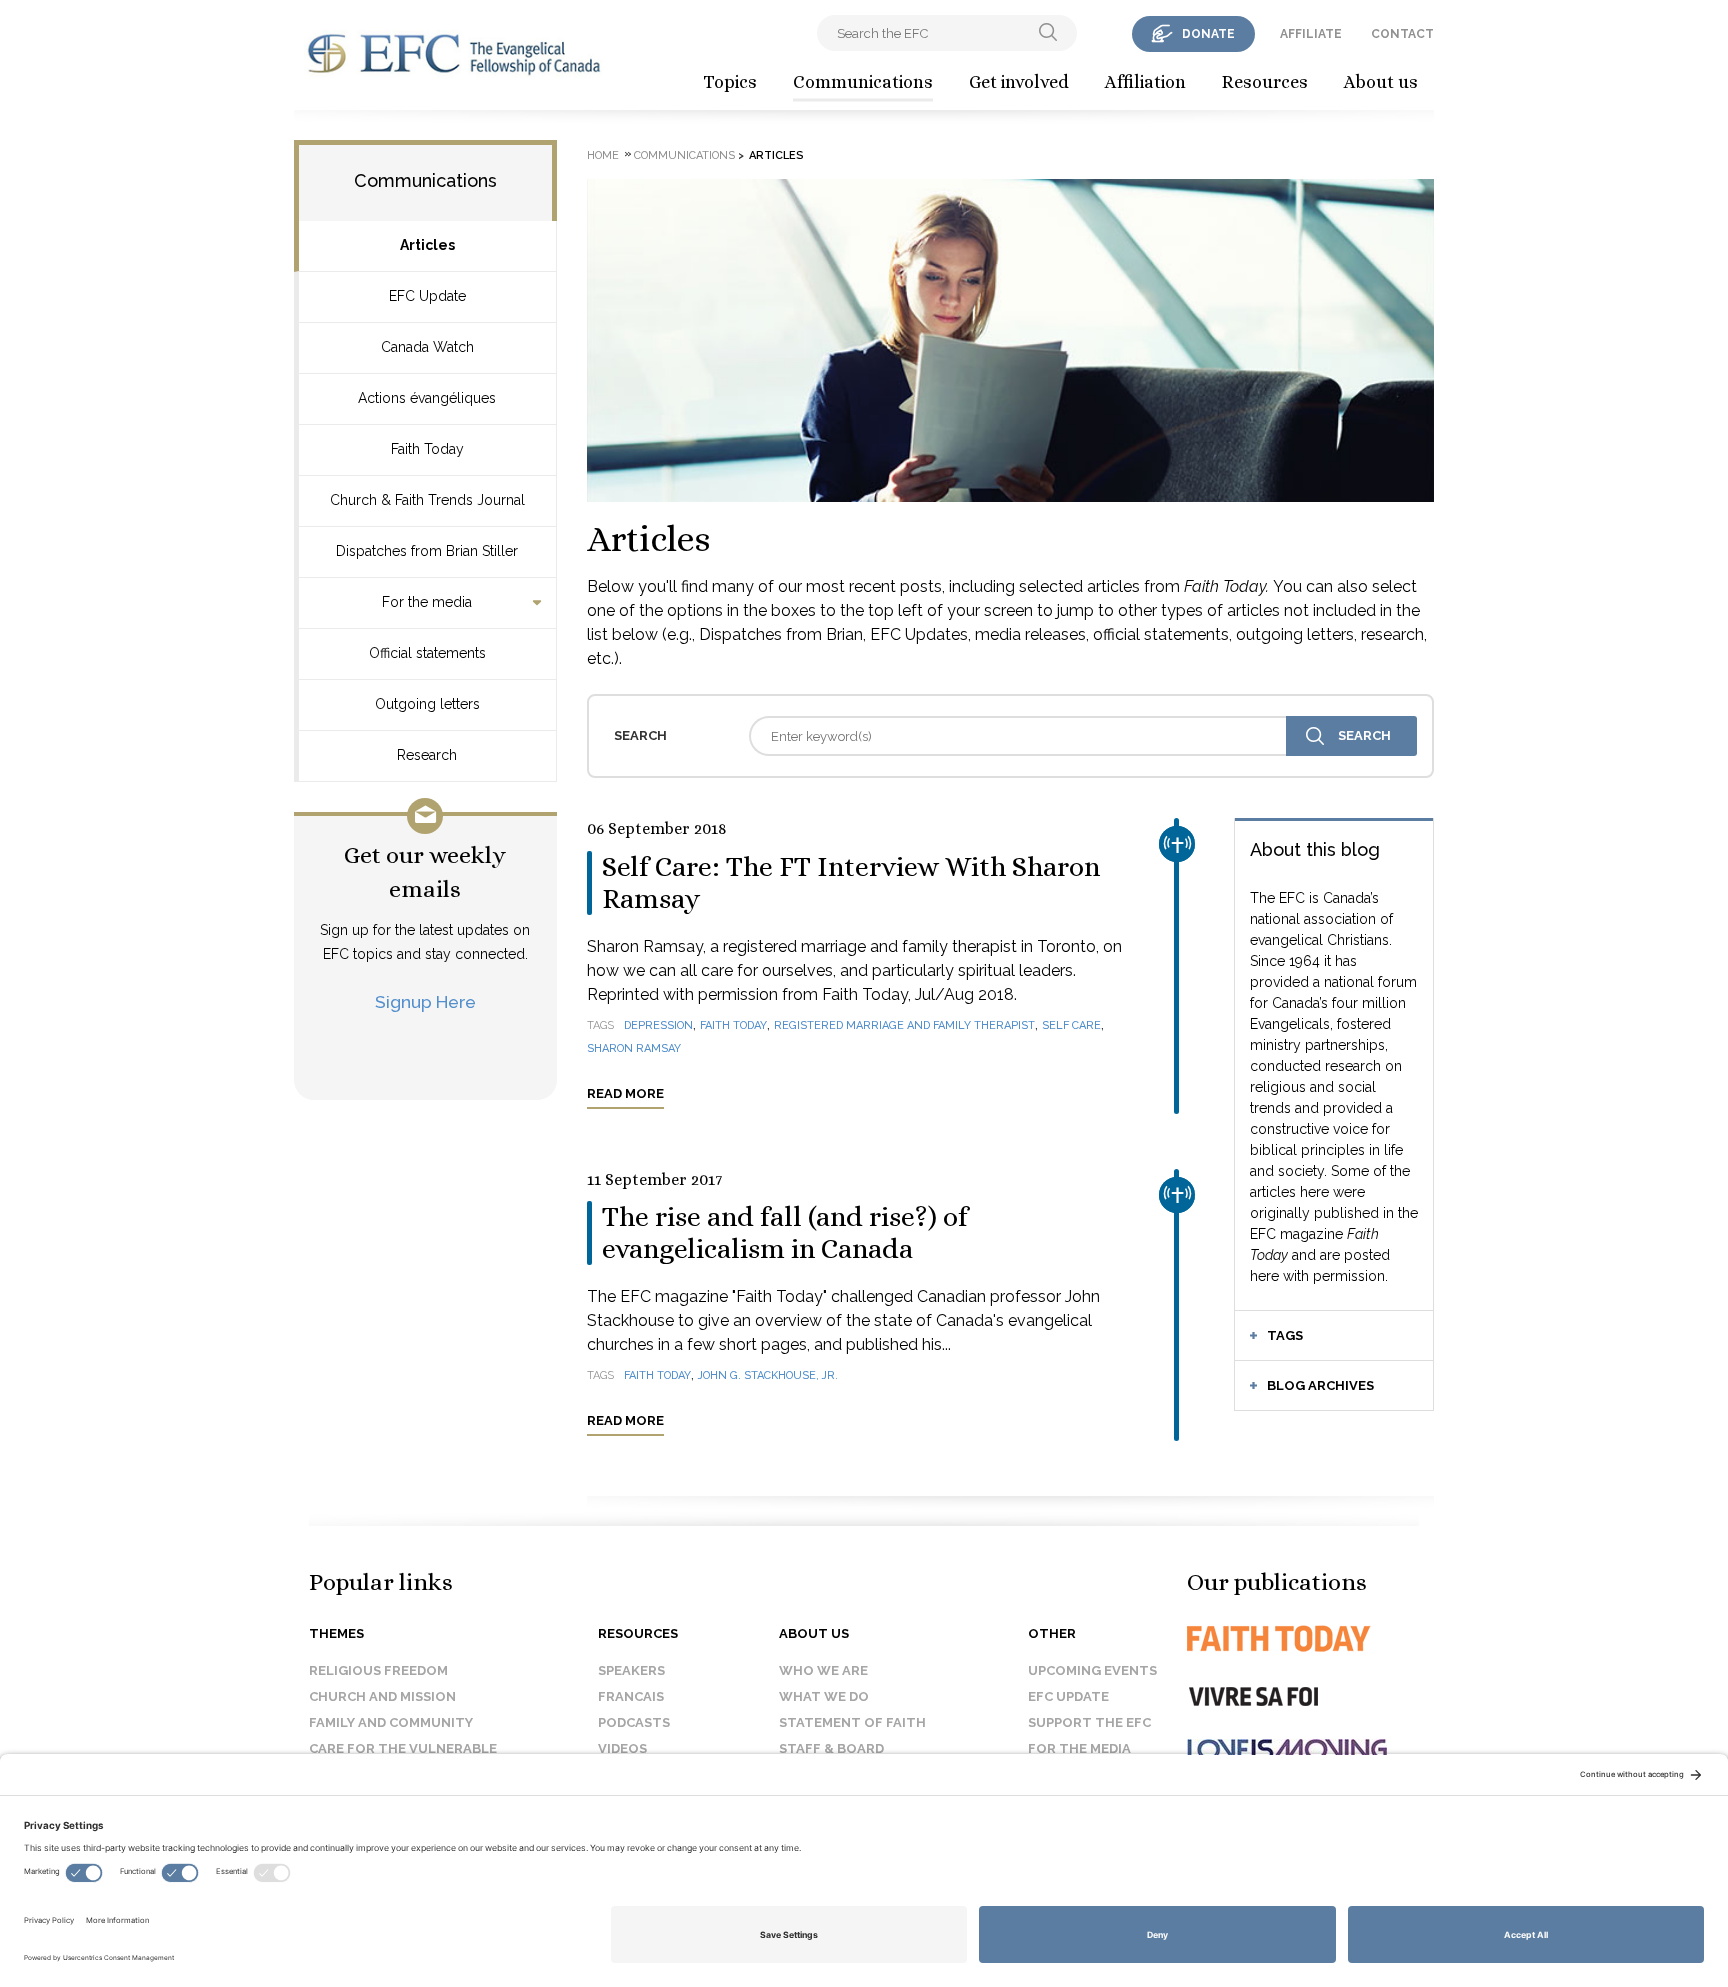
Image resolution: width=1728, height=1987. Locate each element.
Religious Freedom (378, 1670)
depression (658, 1025)
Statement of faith (852, 1722)
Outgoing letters (427, 704)
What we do (824, 1696)
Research (427, 755)
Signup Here (425, 1001)
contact (1402, 34)
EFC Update (427, 296)
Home (603, 155)
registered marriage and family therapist (904, 1025)
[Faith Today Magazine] (1318, 1638)
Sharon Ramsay (634, 1048)
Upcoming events (1092, 1670)
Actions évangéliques (427, 398)
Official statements (427, 653)
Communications (863, 82)
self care (1071, 1025)
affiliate (1311, 34)
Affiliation (1145, 82)
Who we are (823, 1670)
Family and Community (391, 1722)
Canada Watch (427, 347)
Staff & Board (831, 1748)
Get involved (1019, 82)
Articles (427, 245)
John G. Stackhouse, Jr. (768, 1375)
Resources (1265, 82)
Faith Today (427, 449)
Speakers (631, 1670)
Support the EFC (1089, 1722)
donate (1208, 34)
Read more (625, 1093)
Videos (622, 1748)
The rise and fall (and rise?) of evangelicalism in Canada (785, 1233)
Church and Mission (382, 1696)
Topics (730, 82)
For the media (427, 602)
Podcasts (634, 1722)
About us (1381, 82)
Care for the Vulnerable (403, 1748)
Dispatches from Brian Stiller (427, 551)
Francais (631, 1696)
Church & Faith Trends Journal (427, 500)
